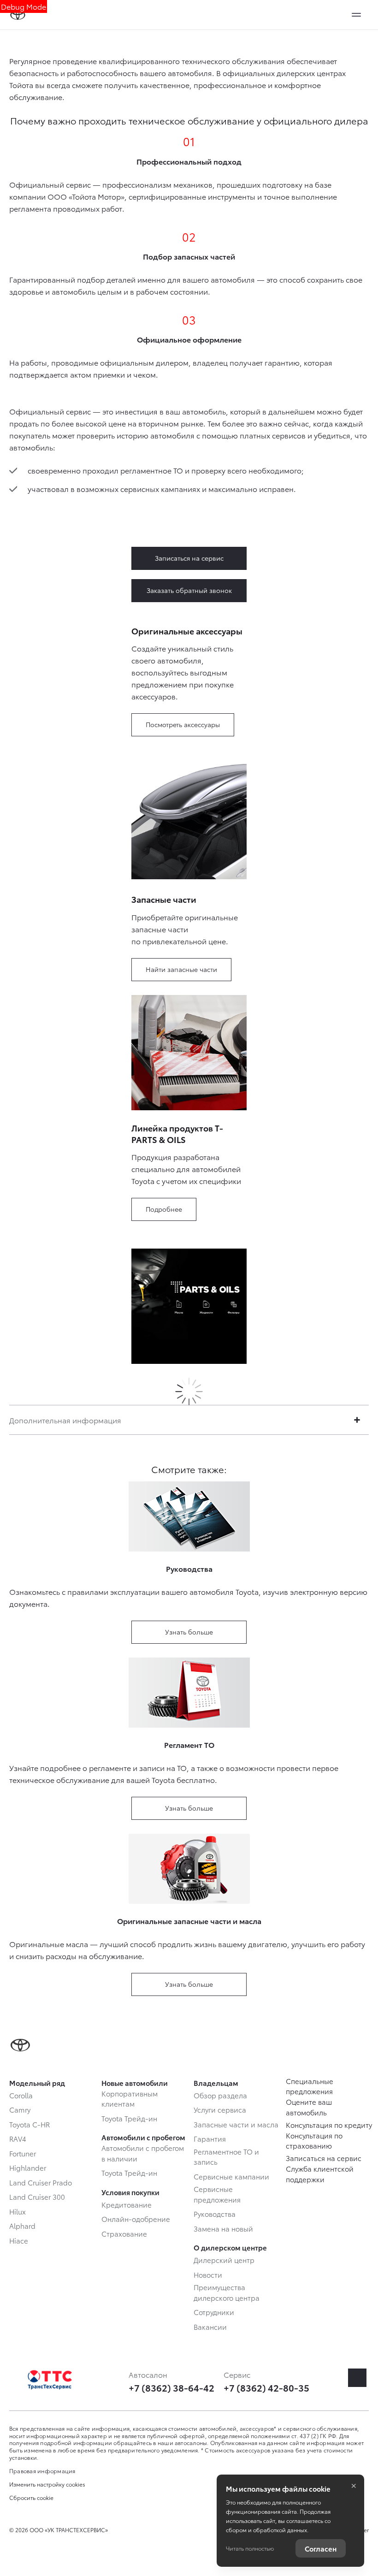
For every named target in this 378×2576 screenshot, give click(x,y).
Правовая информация (42, 2471)
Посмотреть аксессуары (183, 724)
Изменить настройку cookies (47, 2484)
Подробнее (164, 1209)
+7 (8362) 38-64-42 (171, 2387)
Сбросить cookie (31, 2498)
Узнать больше (189, 1632)
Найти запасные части (181, 969)
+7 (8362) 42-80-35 (266, 2387)
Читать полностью (250, 2548)
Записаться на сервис (189, 558)
